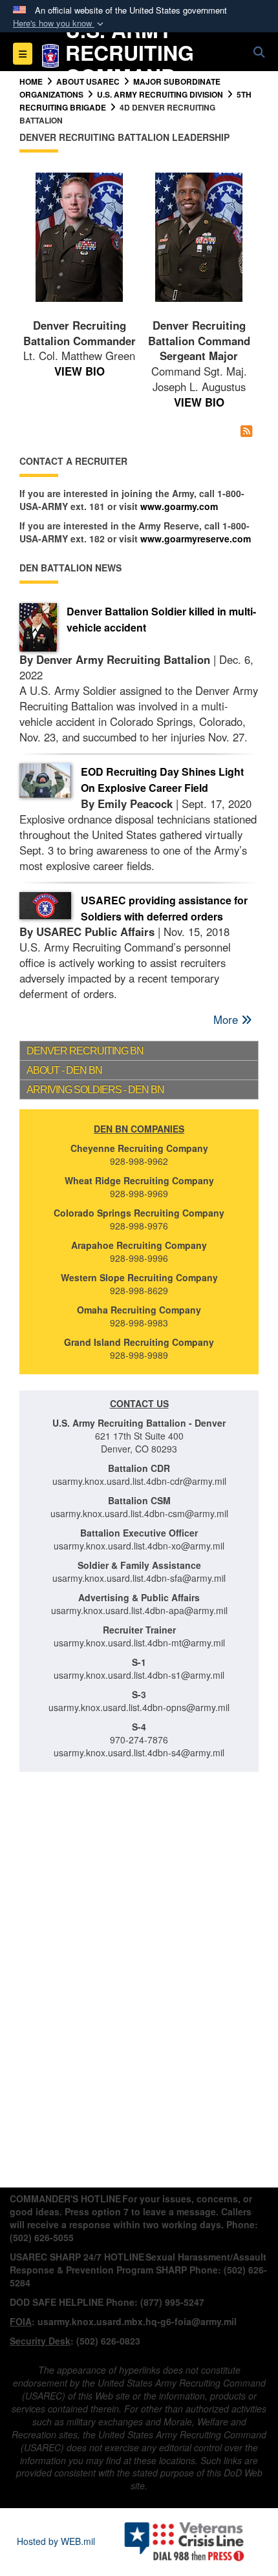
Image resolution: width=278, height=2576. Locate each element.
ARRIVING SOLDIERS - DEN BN (95, 1090)
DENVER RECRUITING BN (85, 1051)
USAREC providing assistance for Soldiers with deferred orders (164, 908)
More (227, 1019)
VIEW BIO (80, 371)
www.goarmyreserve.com (196, 538)
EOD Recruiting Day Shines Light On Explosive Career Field (162, 780)
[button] (59, 24)
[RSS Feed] (246, 431)
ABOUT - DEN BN (64, 1070)
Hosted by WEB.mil (56, 2541)
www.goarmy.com (179, 506)
